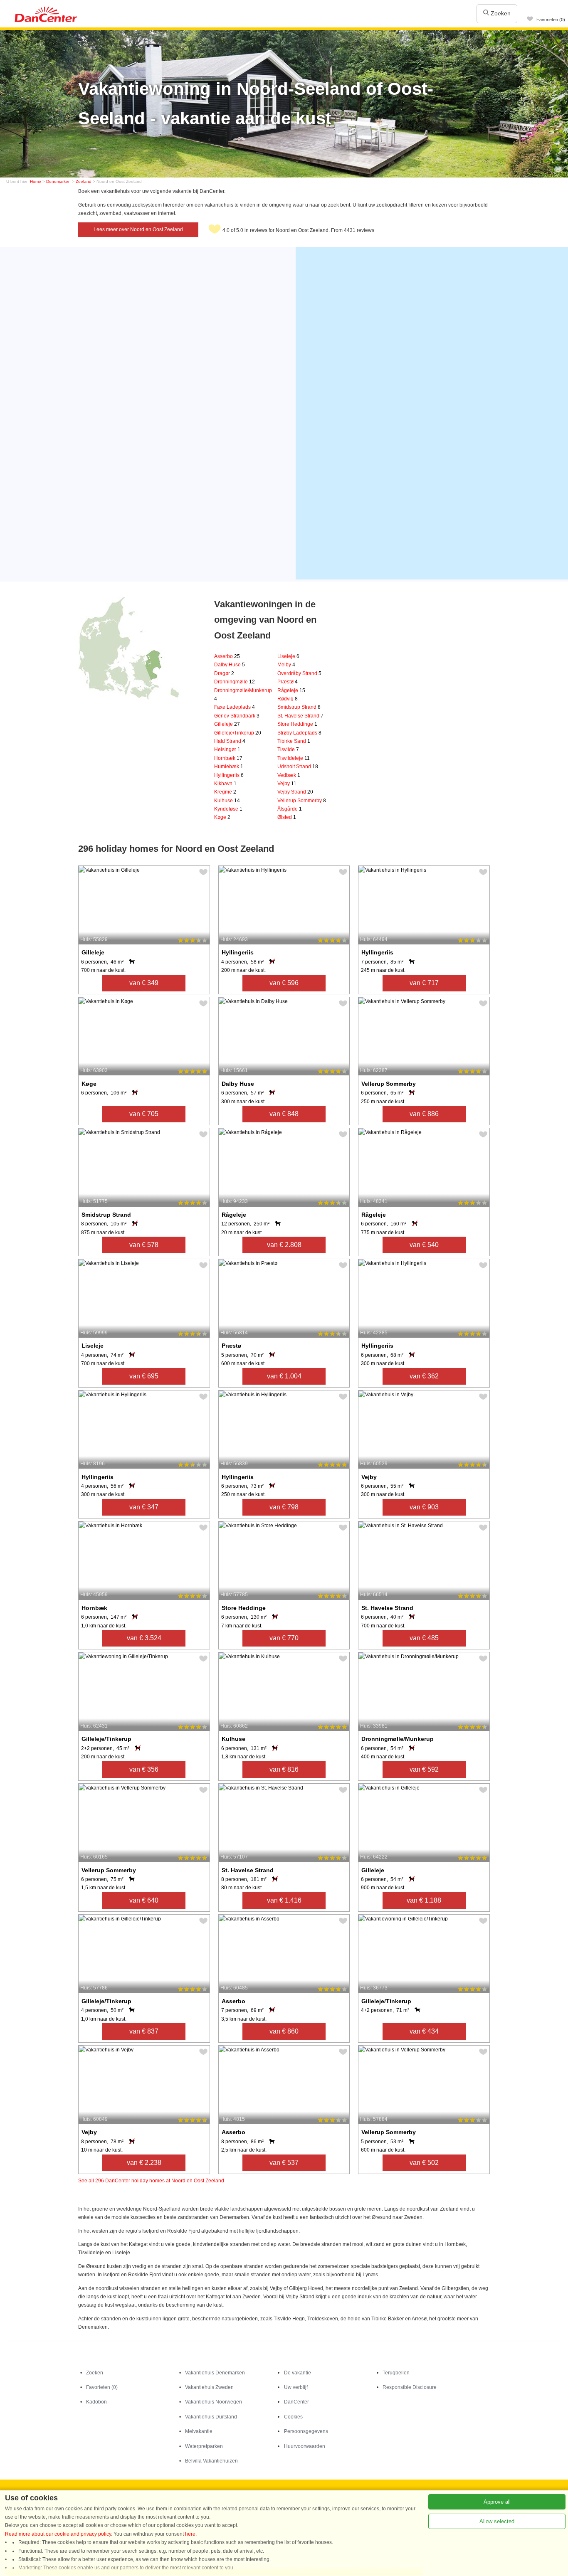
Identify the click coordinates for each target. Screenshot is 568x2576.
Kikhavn (225, 784)
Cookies (293, 2417)
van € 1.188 (424, 1900)
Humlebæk (229, 767)
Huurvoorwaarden (305, 2446)
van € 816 (284, 1769)
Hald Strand (230, 741)
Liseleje (288, 656)
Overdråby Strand (299, 673)
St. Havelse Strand (300, 716)
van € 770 (284, 1638)
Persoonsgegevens (306, 2431)
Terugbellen (396, 2373)
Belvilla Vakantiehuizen (211, 2461)
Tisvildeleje (294, 758)
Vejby (287, 784)
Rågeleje (291, 690)
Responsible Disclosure (410, 2387)
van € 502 (424, 2163)
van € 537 (284, 2163)
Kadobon (96, 2402)
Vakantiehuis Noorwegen (214, 2402)
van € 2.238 (144, 2163)
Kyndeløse (228, 809)
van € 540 (424, 1245)
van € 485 (424, 1638)
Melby (286, 665)
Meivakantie (199, 2431)
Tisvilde (288, 749)
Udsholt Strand (298, 767)
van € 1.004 (284, 1376)
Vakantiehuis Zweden (209, 2387)
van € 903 (424, 1507)
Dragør (224, 673)
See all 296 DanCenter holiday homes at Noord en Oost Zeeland (151, 2181)
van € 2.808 (284, 1245)
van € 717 (424, 983)
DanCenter (296, 2402)
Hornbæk (228, 758)
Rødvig (288, 699)
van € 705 (144, 1114)
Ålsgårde (290, 809)
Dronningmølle (235, 682)
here (190, 2534)
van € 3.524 (144, 1638)
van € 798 (284, 1507)
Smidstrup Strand (299, 707)
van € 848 (284, 1114)
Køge (222, 817)
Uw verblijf (296, 2387)
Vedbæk (289, 775)
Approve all (497, 2502)
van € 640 (144, 1900)
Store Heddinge (297, 724)
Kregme (225, 792)
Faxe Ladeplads (235, 707)
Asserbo (227, 656)
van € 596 (284, 983)
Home (36, 181)
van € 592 (424, 1769)
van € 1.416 (284, 1900)
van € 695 (144, 1376)
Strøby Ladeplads (299, 733)
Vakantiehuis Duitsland (211, 2417)
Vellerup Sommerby (302, 801)
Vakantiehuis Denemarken (215, 2373)
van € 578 (144, 1245)
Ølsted (287, 817)
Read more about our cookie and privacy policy (58, 2534)
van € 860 (284, 2031)
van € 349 (144, 983)
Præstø (288, 682)
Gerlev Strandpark (237, 716)
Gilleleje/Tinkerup (238, 733)
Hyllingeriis (229, 775)
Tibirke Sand (294, 741)
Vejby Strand (295, 792)
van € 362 (424, 1376)
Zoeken (500, 13)
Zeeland (84, 181)
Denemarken (58, 181)
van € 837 (144, 2031)
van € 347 (144, 1507)
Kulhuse (227, 801)
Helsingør (227, 749)
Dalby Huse (230, 665)
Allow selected (497, 2521)
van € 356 (144, 1769)
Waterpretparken (204, 2446)
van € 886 (424, 1114)
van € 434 (424, 2031)
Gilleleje (227, 724)
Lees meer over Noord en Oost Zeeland (138, 229)
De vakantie (298, 2373)
